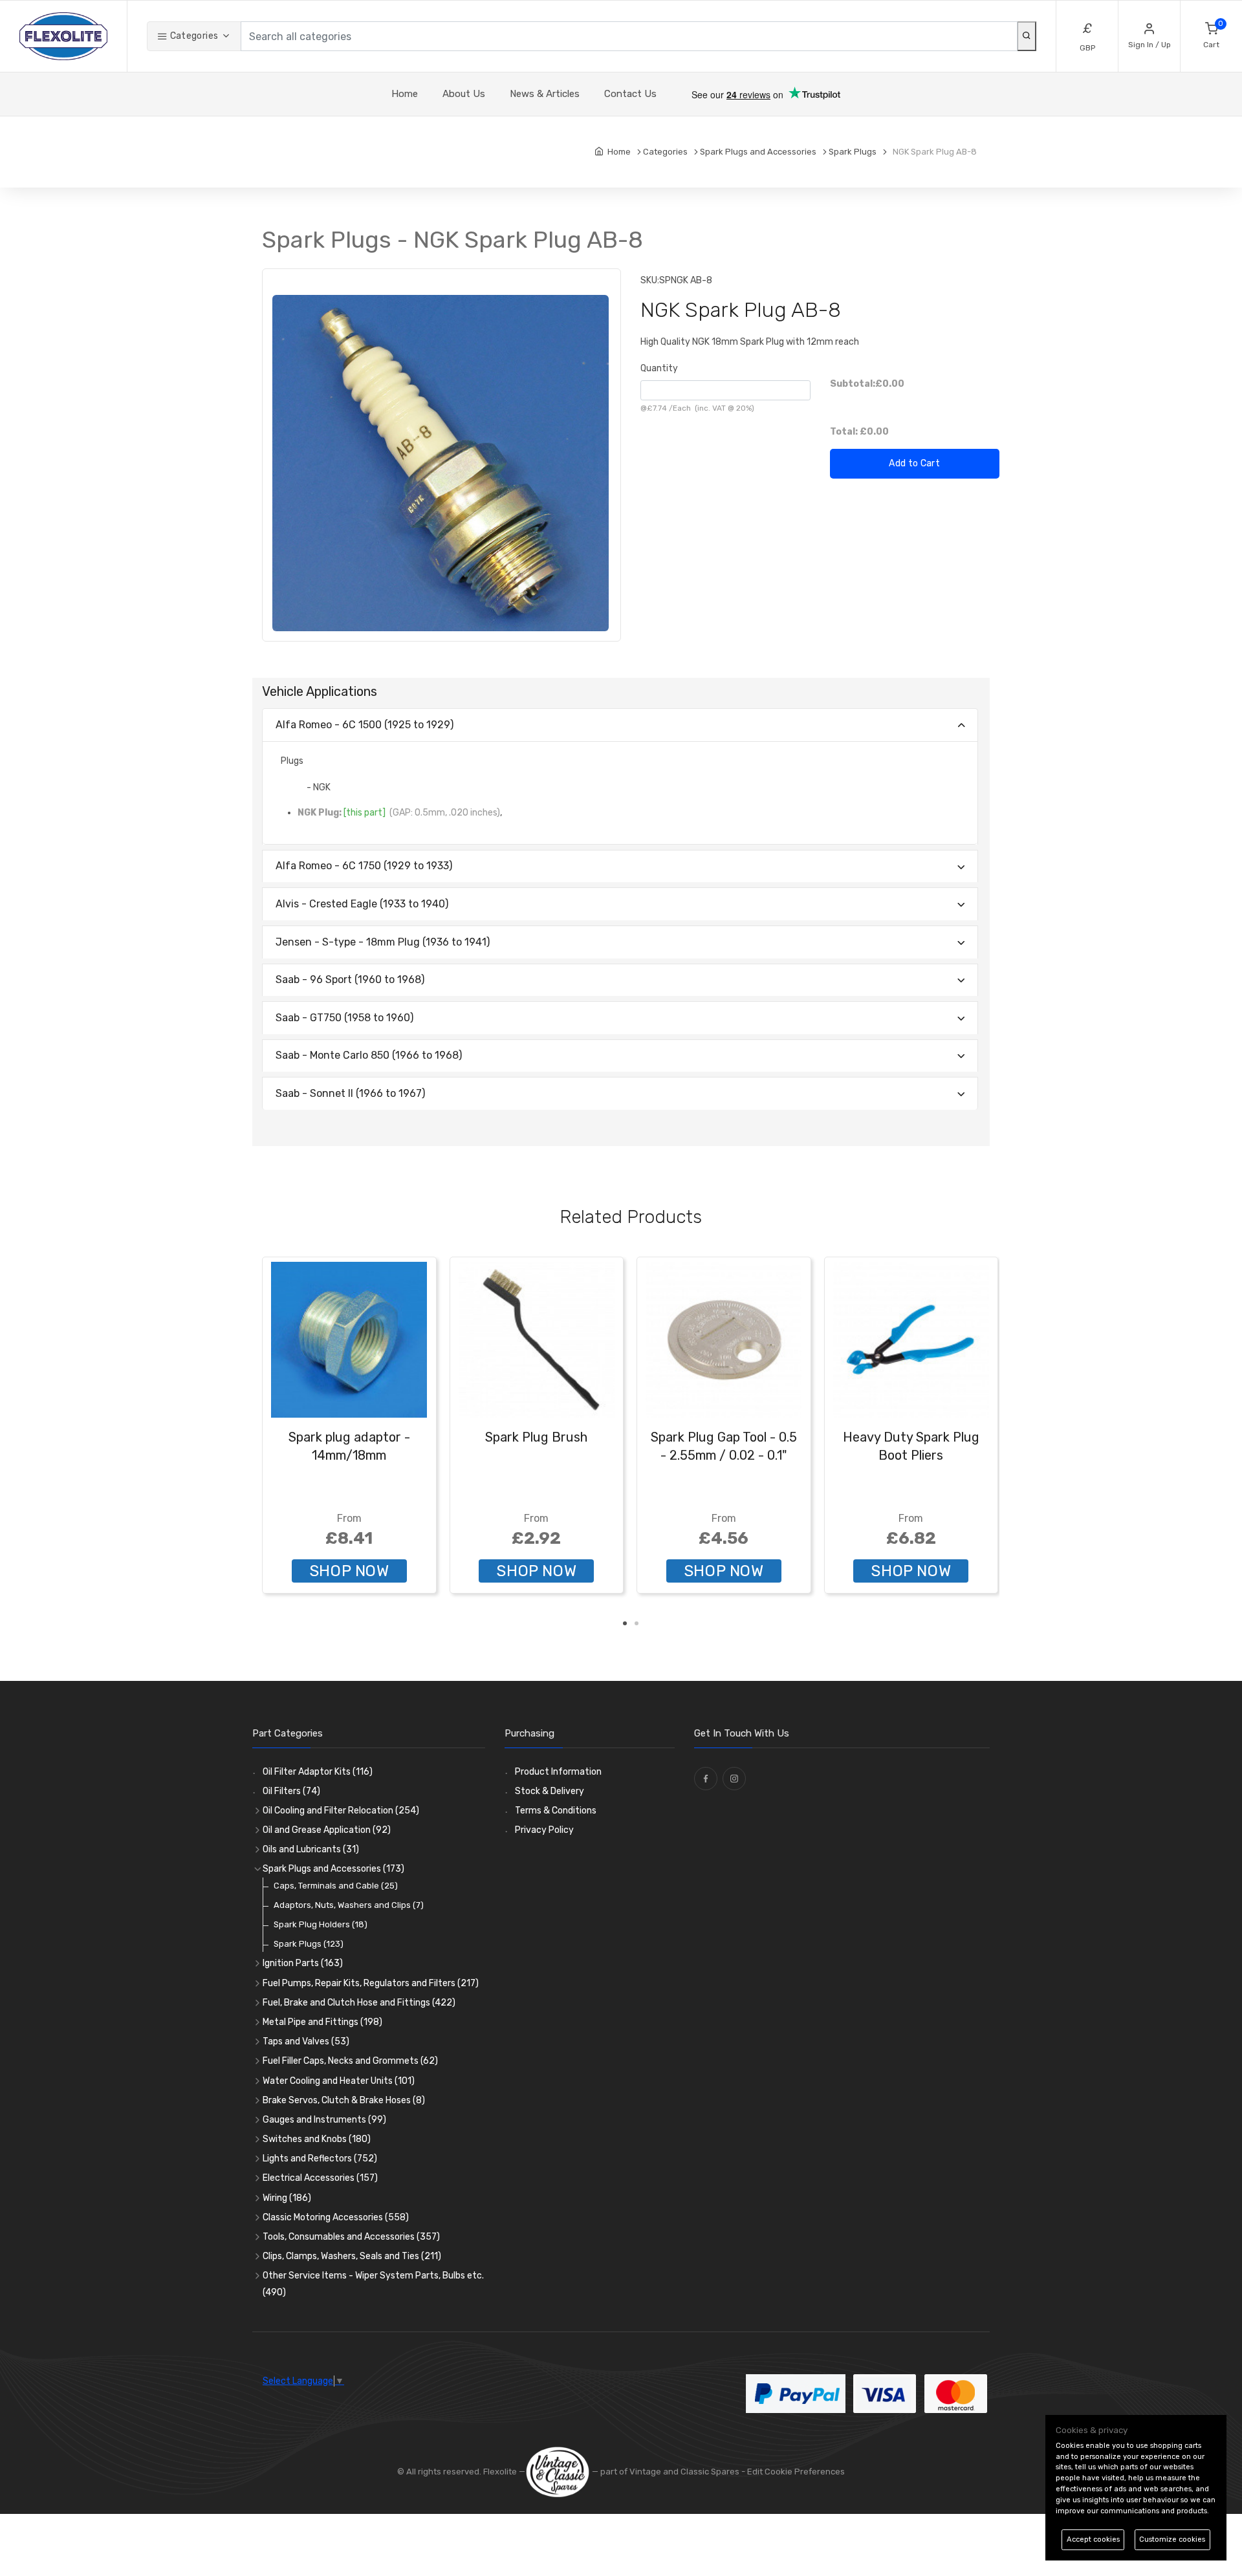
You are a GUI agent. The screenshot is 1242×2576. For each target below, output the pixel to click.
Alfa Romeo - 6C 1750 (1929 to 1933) (364, 866)
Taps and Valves (306, 2041)
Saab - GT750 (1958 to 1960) (344, 1018)
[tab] (620, 725)
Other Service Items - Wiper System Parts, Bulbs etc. (373, 2284)
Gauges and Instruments (324, 2120)
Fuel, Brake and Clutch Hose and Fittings (359, 2003)
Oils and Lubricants (311, 1849)
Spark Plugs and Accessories (333, 1869)
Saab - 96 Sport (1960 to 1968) (350, 980)
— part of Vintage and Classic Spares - (669, 2472)
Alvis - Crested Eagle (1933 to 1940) (362, 904)
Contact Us (630, 94)
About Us (464, 94)
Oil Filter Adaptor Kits (318, 1772)
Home (405, 94)
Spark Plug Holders (321, 1924)
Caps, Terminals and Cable (336, 1886)
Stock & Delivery (550, 1791)
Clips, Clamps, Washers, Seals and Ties (352, 2256)
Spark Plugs (309, 1944)
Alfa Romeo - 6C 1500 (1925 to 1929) (365, 725)
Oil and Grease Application (327, 1830)
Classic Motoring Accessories (336, 2217)
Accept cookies (1093, 2539)
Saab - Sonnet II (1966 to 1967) (350, 1093)
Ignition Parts (303, 1963)
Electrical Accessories (320, 2178)
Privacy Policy (544, 1830)
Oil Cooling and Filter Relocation (341, 1811)
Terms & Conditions (556, 1811)
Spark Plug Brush (536, 1437)
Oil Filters (291, 1791)
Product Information (558, 1772)
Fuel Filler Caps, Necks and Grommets (350, 2061)
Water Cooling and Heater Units (339, 2081)
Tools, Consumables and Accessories (351, 2237)
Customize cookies (1172, 2539)
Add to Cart (914, 463)
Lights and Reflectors (320, 2159)
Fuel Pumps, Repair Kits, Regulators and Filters (371, 1983)
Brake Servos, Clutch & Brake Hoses (344, 2100)
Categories (193, 36)
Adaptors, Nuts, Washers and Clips (349, 1905)
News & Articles (545, 94)
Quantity (659, 368)
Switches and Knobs (317, 2139)
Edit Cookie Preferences (796, 2472)
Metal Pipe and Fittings (322, 2022)
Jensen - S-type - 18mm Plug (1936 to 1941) (383, 942)
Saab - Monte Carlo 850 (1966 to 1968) (369, 1055)
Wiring (287, 2198)
